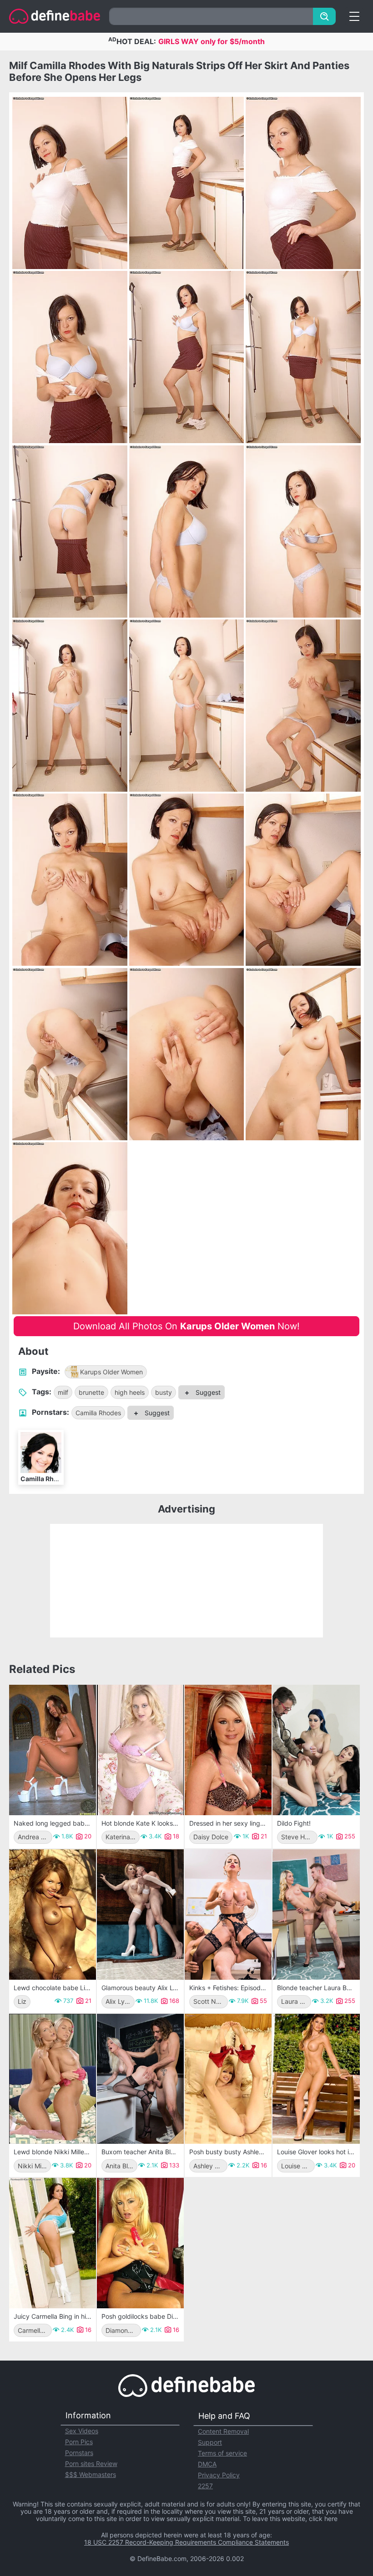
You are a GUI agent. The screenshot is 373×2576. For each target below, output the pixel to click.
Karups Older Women (111, 1372)
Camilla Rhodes (98, 1413)
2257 (205, 2486)
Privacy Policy (219, 2475)
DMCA (207, 2464)
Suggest (207, 1392)
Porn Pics (79, 2442)
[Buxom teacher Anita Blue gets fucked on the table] (140, 2079)
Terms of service (222, 2453)
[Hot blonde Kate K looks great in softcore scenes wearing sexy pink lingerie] (140, 1750)
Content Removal (223, 2431)
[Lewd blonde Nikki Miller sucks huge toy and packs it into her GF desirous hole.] (53, 2079)
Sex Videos (82, 2431)
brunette (91, 1392)
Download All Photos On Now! (186, 1326)
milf (63, 1392)
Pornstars (79, 2453)
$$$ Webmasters (91, 2474)
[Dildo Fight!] (316, 1750)
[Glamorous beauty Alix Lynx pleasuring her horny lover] (140, 1915)
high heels (130, 1392)
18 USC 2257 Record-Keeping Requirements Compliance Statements (186, 2542)
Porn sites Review (91, 2464)
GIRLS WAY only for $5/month (212, 41)
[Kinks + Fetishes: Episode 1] (228, 1915)
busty (164, 1392)
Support (210, 2442)
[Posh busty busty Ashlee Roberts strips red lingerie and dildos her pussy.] (228, 2079)
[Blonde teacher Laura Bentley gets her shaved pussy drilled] (316, 1915)
